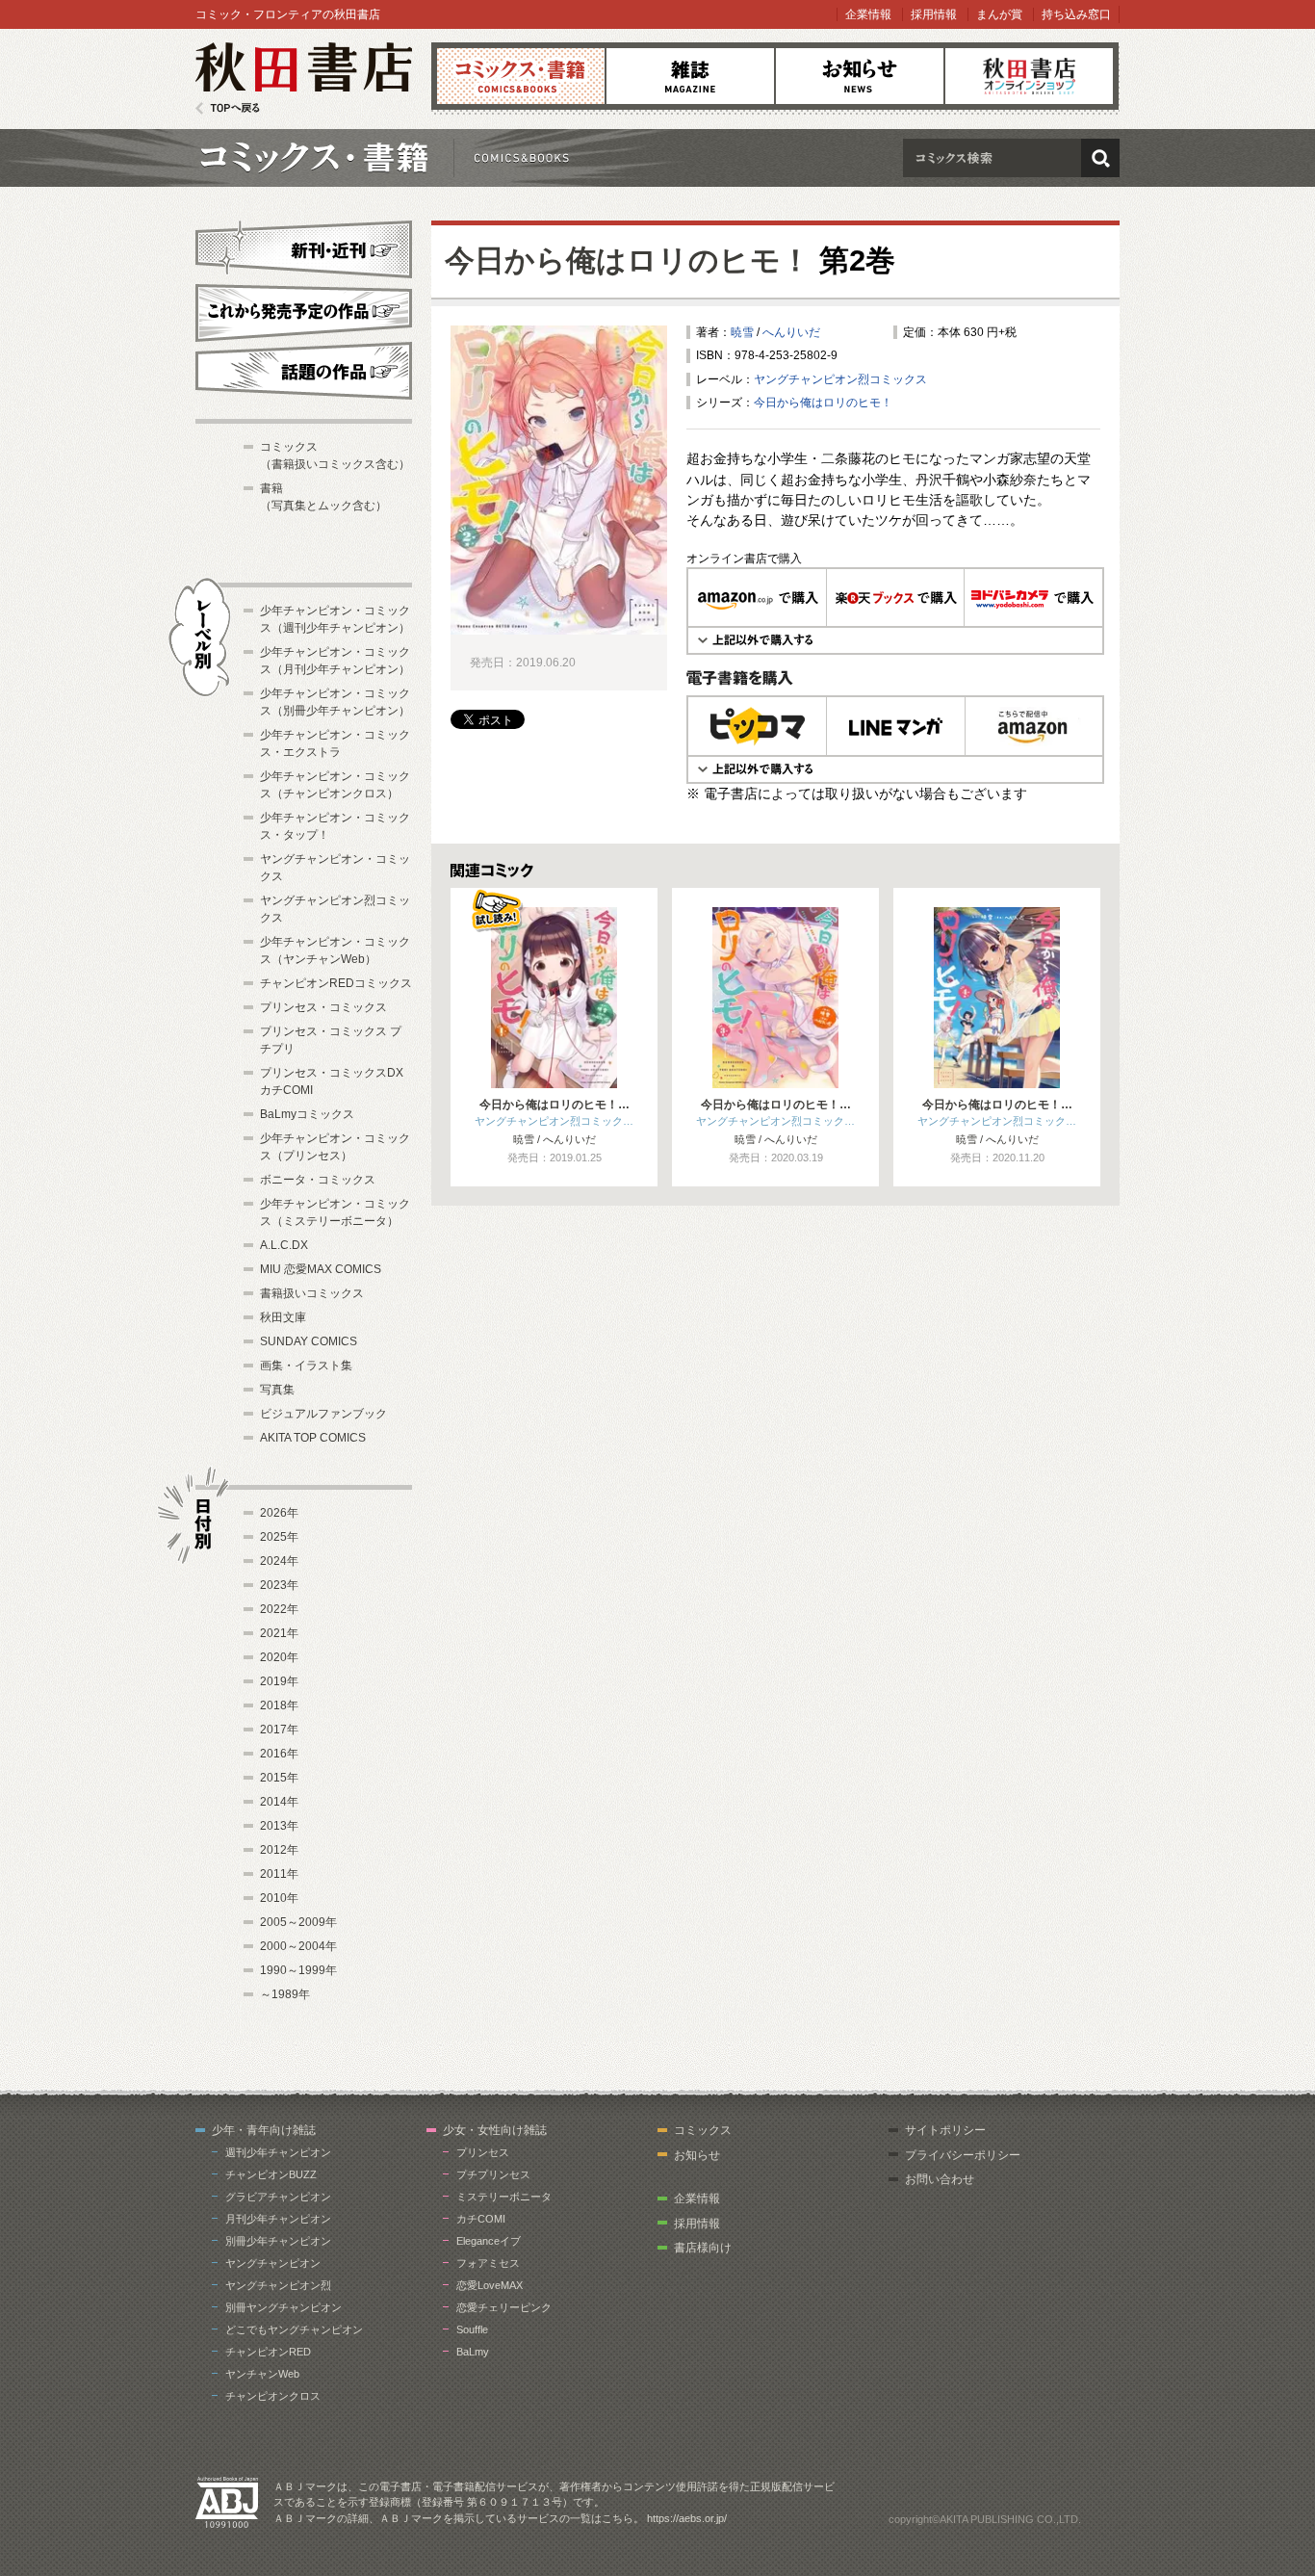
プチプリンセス (493, 2174)
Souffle (472, 2329)
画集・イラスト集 (306, 1366)
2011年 (279, 1874)
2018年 (279, 1705)
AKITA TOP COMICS (313, 1438)
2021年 (279, 1633)
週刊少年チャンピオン (278, 2152)
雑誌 (690, 76)
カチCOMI (481, 2219)
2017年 (279, 1730)
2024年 (279, 1561)
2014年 (279, 1802)
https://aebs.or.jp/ (687, 2518)
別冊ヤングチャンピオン (284, 2307)
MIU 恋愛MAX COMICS (321, 1269)
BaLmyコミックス (307, 1114)
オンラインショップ (1029, 76)
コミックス (521, 76)
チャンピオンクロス (273, 2396)
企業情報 (868, 14)
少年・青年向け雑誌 (264, 2130)
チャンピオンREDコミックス (336, 983)
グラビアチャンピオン (278, 2197)
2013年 (279, 1826)
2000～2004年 (298, 1946)
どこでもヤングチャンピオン (294, 2329)
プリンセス (483, 2152)
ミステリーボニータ (504, 2197)
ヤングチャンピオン (273, 2263)
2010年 (279, 1898)
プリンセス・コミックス (323, 1007)
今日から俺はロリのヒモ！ (628, 260)
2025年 (279, 1537)
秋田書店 (304, 78)
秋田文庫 (283, 1317)
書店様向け (703, 2248)
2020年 (279, 1657)
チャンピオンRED (268, 2352)
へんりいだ (791, 332)
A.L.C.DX (284, 1245)
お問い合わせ (940, 2179)
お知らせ (860, 76)
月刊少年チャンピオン (278, 2219)
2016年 (279, 1754)
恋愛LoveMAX (490, 2285)
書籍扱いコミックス (312, 1293)
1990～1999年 (298, 1970)
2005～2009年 (298, 1922)
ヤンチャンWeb (262, 2374)
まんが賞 (999, 14)
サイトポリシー (945, 2130)
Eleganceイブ (489, 2241)
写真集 (277, 1390)
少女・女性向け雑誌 (495, 2130)
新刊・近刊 (304, 247)
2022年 (279, 1609)
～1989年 (285, 1994)
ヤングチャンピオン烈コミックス (840, 379)
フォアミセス (488, 2263)
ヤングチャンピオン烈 (278, 2285)
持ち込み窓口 (1076, 14)
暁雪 (742, 332)
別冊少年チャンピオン (278, 2241)
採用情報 (934, 14)
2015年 (279, 1778)
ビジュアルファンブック (323, 1414)
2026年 (279, 1513)
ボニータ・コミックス (318, 1180)
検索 (1100, 158)
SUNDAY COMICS (309, 1341)
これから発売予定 (304, 310)
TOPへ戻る (228, 108)
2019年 (279, 1681)
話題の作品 (304, 371)
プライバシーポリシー (963, 2155)
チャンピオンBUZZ (271, 2174)
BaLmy (473, 2352)
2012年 (279, 1850)
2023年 (279, 1585)
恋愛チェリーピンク (504, 2307)
